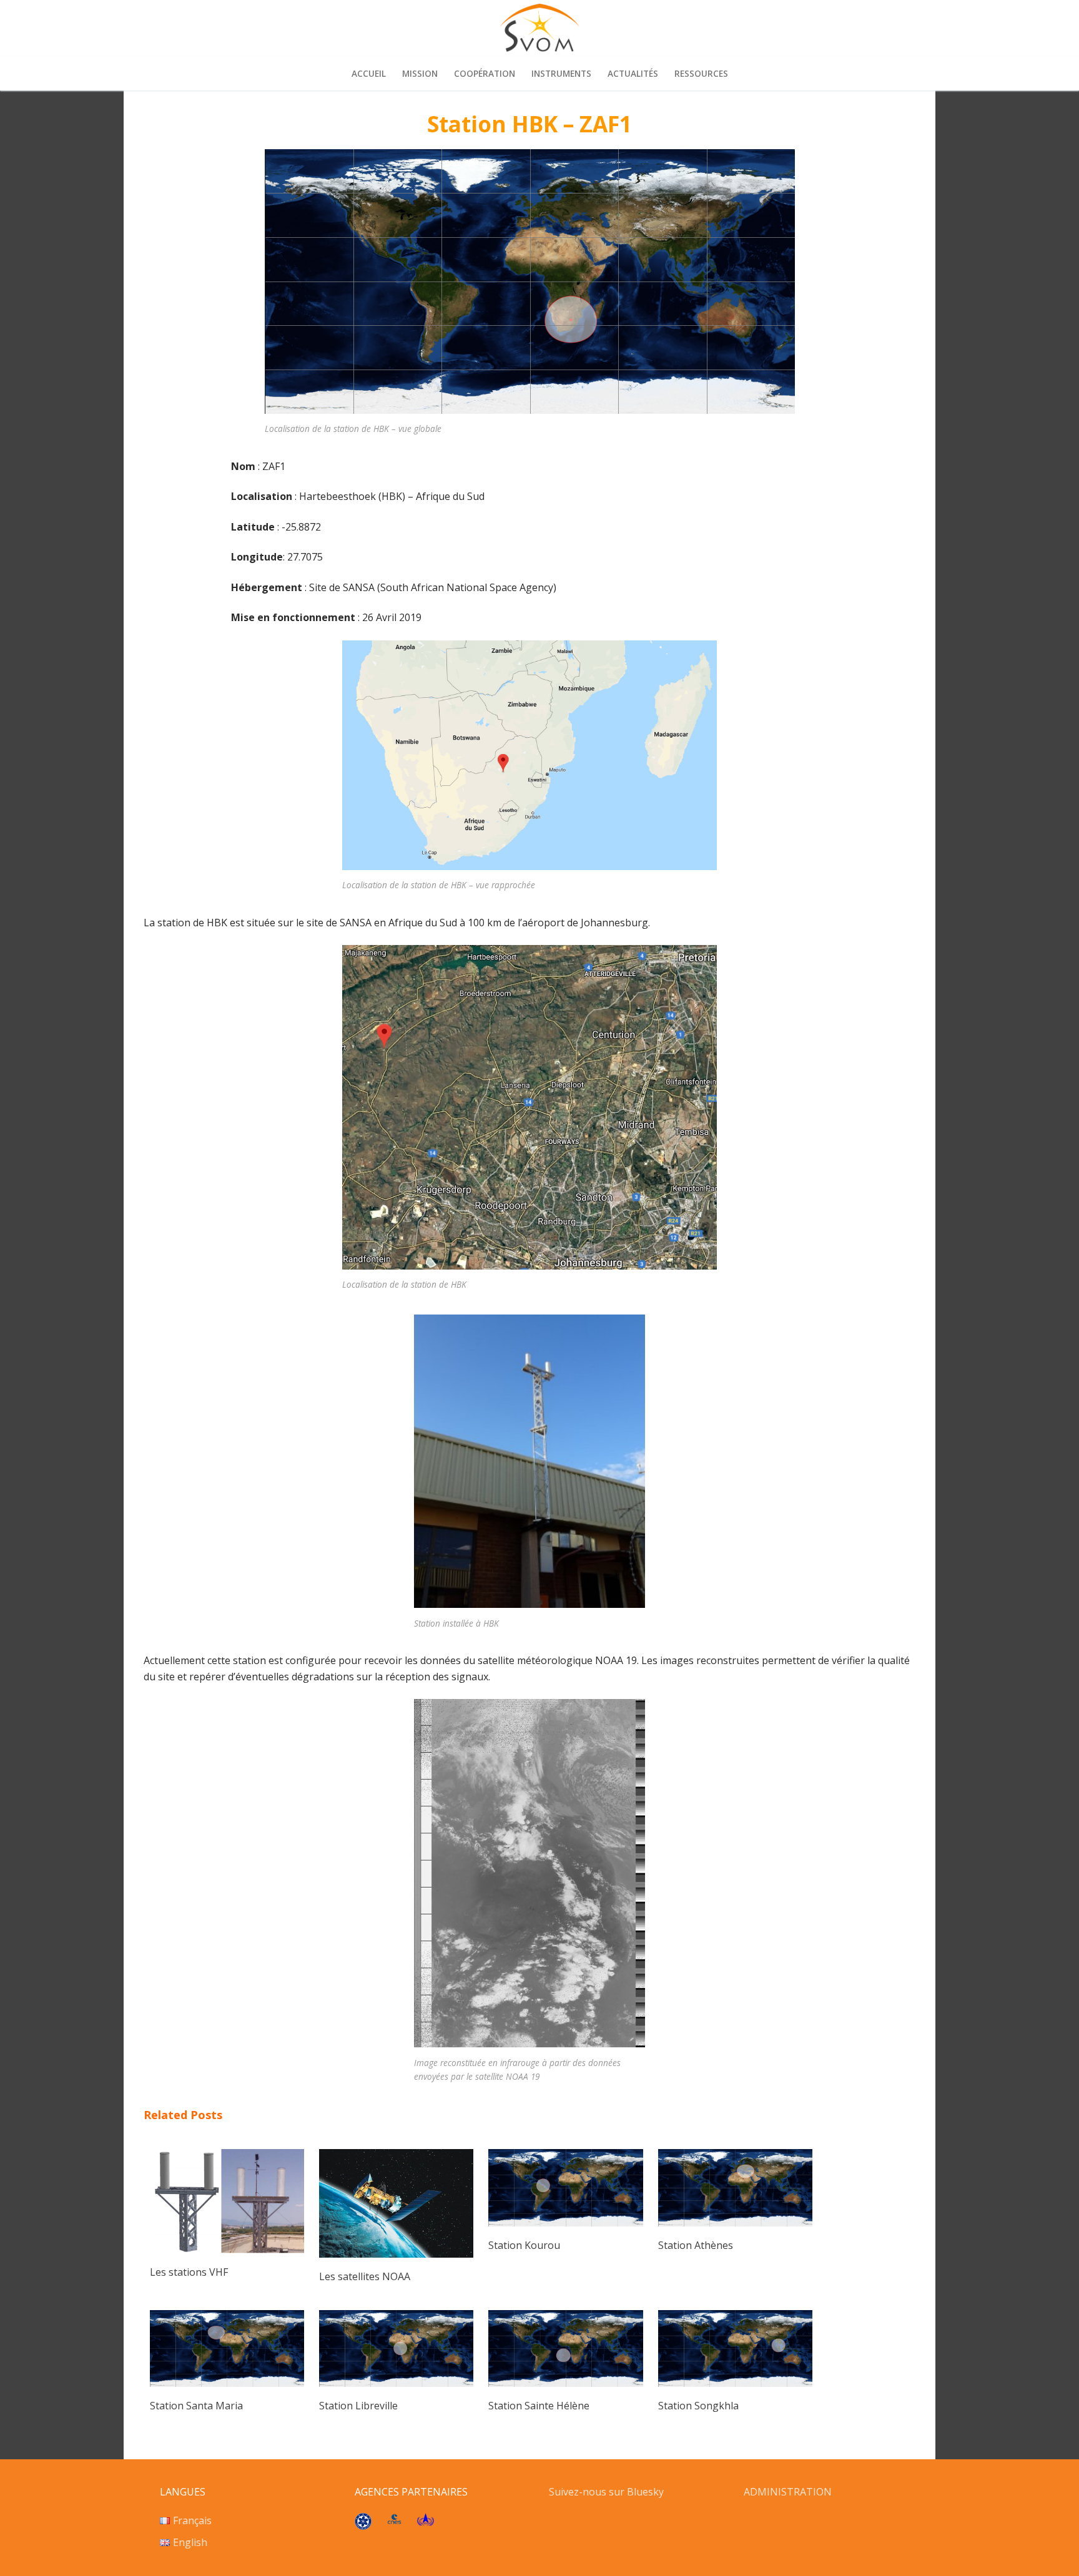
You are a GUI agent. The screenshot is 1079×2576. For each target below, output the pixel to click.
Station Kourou (524, 2245)
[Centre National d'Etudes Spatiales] (394, 2520)
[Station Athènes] (735, 2223)
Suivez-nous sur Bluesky (608, 2492)
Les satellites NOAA (365, 2276)
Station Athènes (696, 2245)
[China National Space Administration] (426, 2522)
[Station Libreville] (396, 2383)
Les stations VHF (189, 2272)
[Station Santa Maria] (227, 2383)
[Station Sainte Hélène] (565, 2383)
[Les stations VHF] (227, 2250)
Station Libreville (358, 2406)
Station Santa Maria (196, 2406)
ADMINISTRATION (788, 2492)
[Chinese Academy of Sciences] (363, 2526)
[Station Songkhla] (735, 2383)
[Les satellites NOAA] (396, 2254)
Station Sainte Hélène (539, 2406)
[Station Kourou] (565, 2223)
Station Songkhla (698, 2406)
